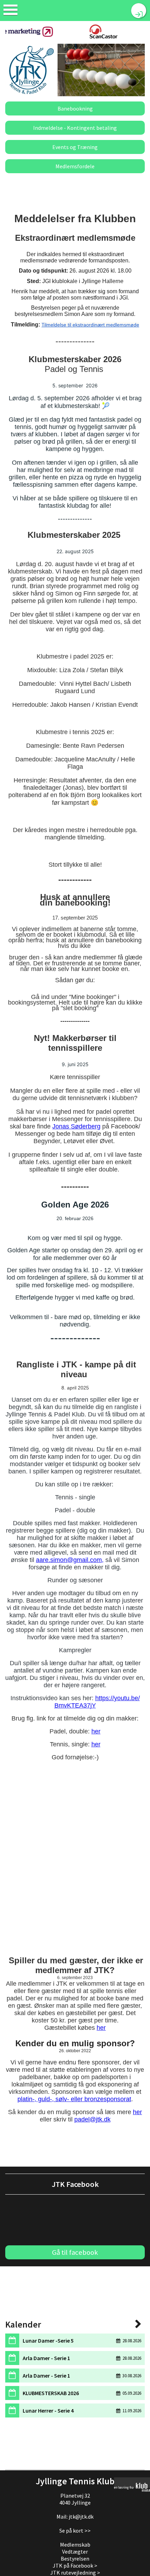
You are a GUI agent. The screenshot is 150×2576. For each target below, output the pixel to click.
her (96, 1731)
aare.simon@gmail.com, (70, 1560)
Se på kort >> (75, 2531)
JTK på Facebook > (75, 2566)
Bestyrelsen (75, 2559)
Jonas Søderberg (76, 1126)
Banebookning (75, 108)
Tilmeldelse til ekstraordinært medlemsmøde (90, 325)
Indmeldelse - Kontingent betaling (75, 128)
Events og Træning (75, 147)
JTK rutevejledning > (75, 2573)
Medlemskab (75, 2545)
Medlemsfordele (75, 166)
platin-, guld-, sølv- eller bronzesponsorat (74, 2099)
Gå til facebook (75, 2252)
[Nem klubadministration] (132, 2487)
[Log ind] (139, 11)
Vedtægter (75, 2552)
